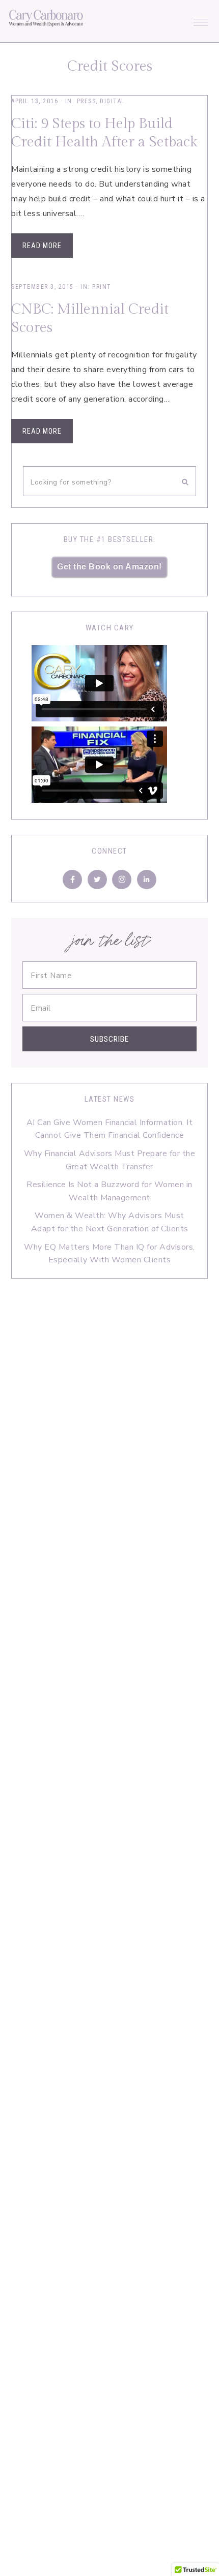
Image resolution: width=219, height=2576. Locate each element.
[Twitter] (97, 880)
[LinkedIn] (147, 880)
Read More (42, 246)
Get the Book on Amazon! (109, 567)
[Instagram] (122, 880)
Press (87, 101)
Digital (113, 101)
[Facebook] (72, 880)
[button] (201, 19)
